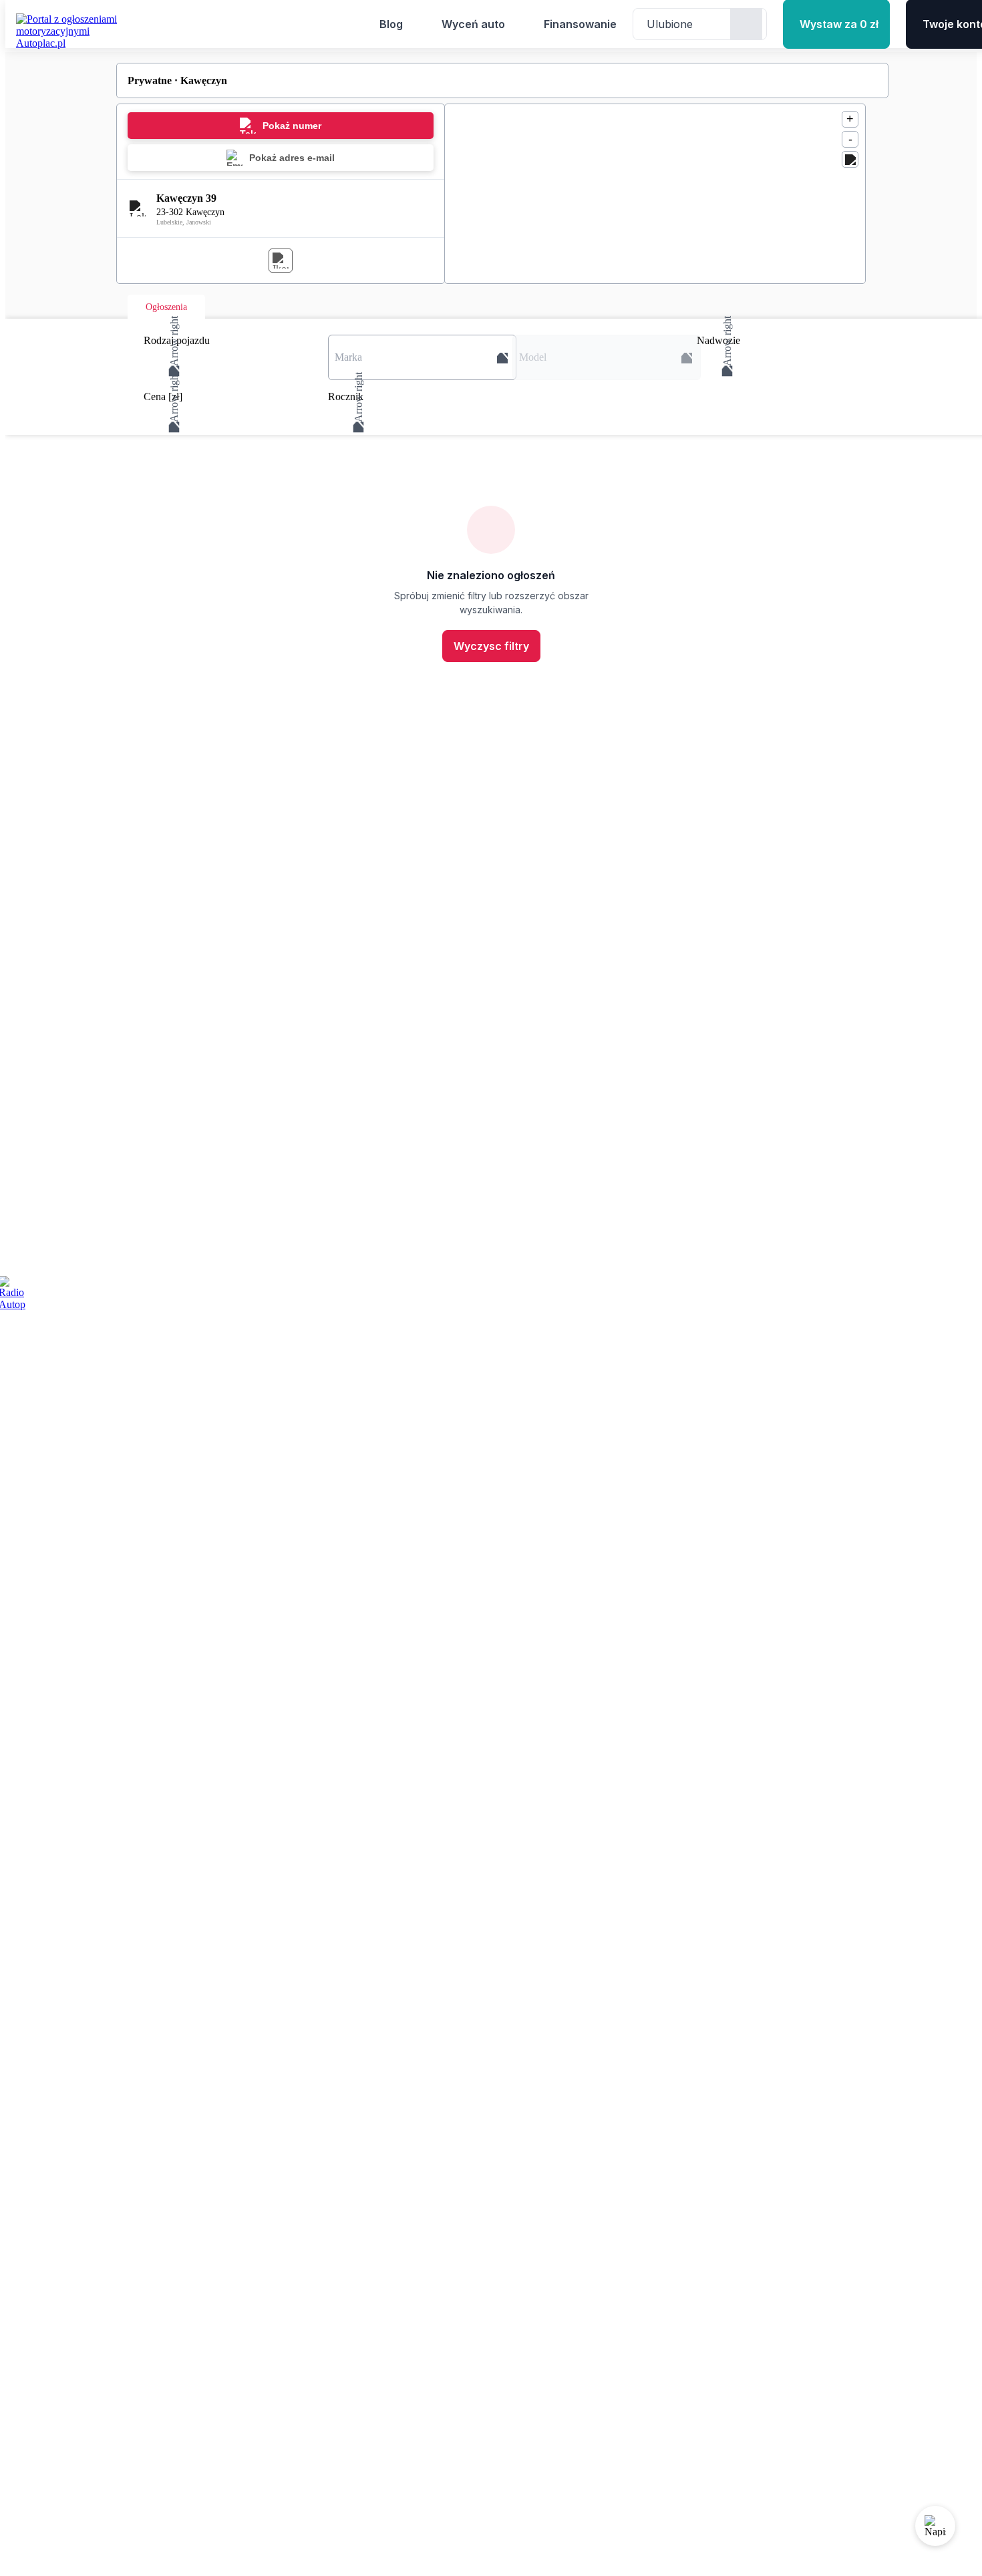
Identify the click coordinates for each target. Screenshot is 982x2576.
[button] (422, 357)
